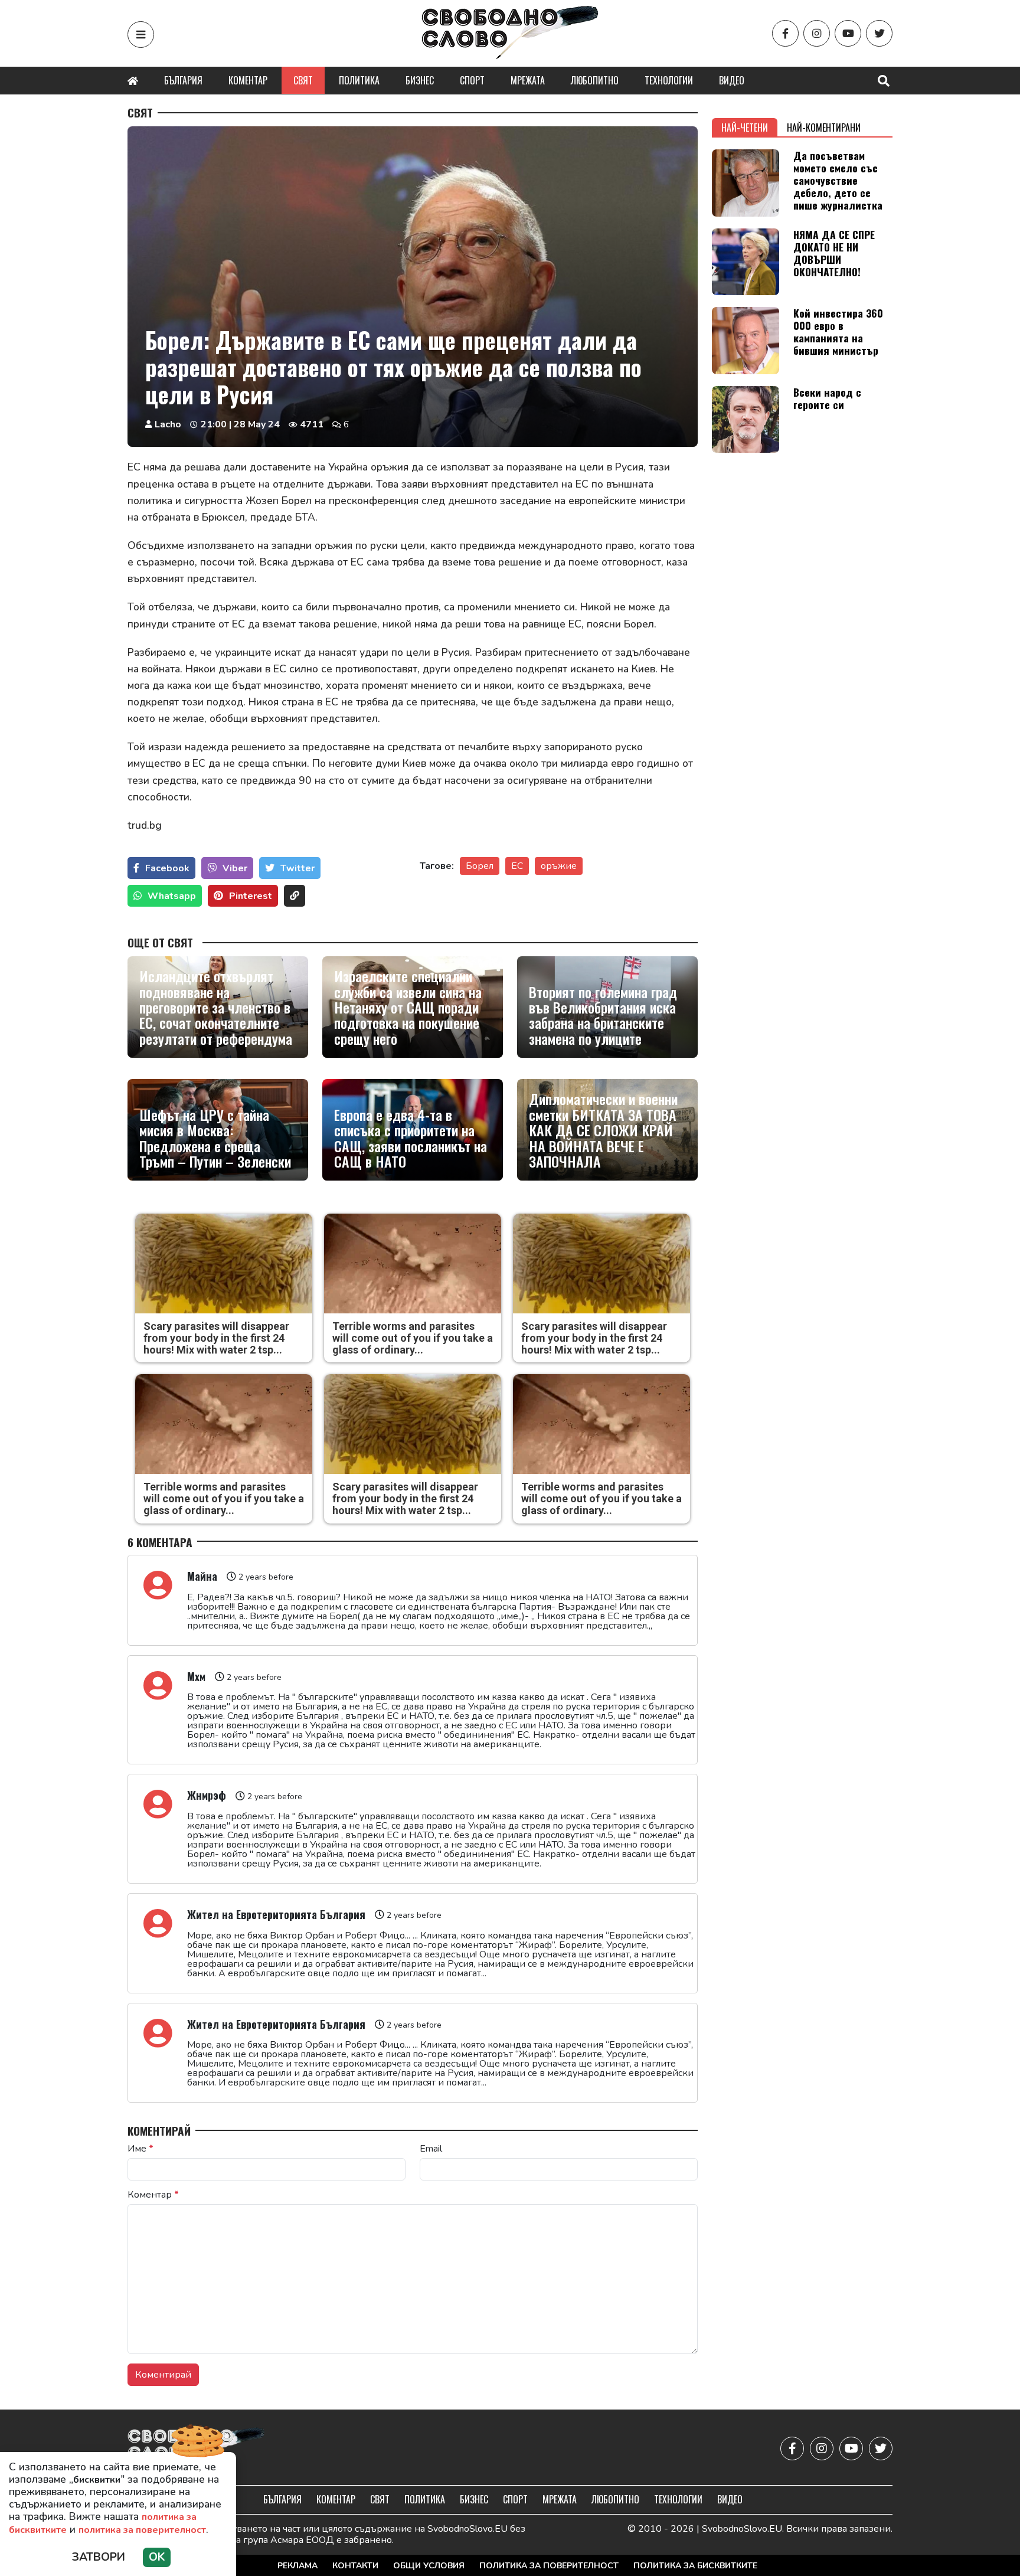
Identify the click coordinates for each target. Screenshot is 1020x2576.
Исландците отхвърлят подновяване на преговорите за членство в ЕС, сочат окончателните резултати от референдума (216, 1007)
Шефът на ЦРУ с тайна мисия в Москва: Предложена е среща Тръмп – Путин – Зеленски (215, 1138)
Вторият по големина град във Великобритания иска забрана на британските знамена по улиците (603, 1015)
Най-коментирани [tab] (824, 128)
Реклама (297, 2566)
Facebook (167, 868)
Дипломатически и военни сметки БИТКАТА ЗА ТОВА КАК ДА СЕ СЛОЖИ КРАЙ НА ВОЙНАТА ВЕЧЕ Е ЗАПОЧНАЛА (603, 1130)
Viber (235, 868)
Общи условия (429, 2566)
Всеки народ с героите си (827, 398)
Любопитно (595, 80)
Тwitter (297, 868)
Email (431, 2149)
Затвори (99, 2557)
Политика (359, 80)
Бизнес (420, 80)
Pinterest (251, 896)
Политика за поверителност (549, 2566)
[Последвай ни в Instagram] (817, 33)
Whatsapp (172, 896)
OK (157, 2557)
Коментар (248, 80)
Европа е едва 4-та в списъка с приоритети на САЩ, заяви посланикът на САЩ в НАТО (411, 1138)
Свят (303, 80)
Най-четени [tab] (745, 128)
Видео (732, 80)
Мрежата (528, 80)
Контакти (355, 2566)
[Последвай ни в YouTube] (848, 33)
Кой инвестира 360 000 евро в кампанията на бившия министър (838, 331)
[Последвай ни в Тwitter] (879, 33)
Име (140, 2149)
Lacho (168, 424)
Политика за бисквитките (695, 2566)
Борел (480, 866)
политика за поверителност (142, 2530)
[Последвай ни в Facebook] (785, 33)
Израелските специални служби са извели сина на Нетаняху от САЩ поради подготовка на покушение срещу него (408, 1007)
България (183, 80)
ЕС (517, 866)
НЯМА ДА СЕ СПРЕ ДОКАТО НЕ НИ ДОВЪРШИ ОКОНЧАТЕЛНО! (834, 253)
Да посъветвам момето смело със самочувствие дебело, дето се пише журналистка (838, 180)
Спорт (472, 80)
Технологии (669, 80)
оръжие (559, 866)
